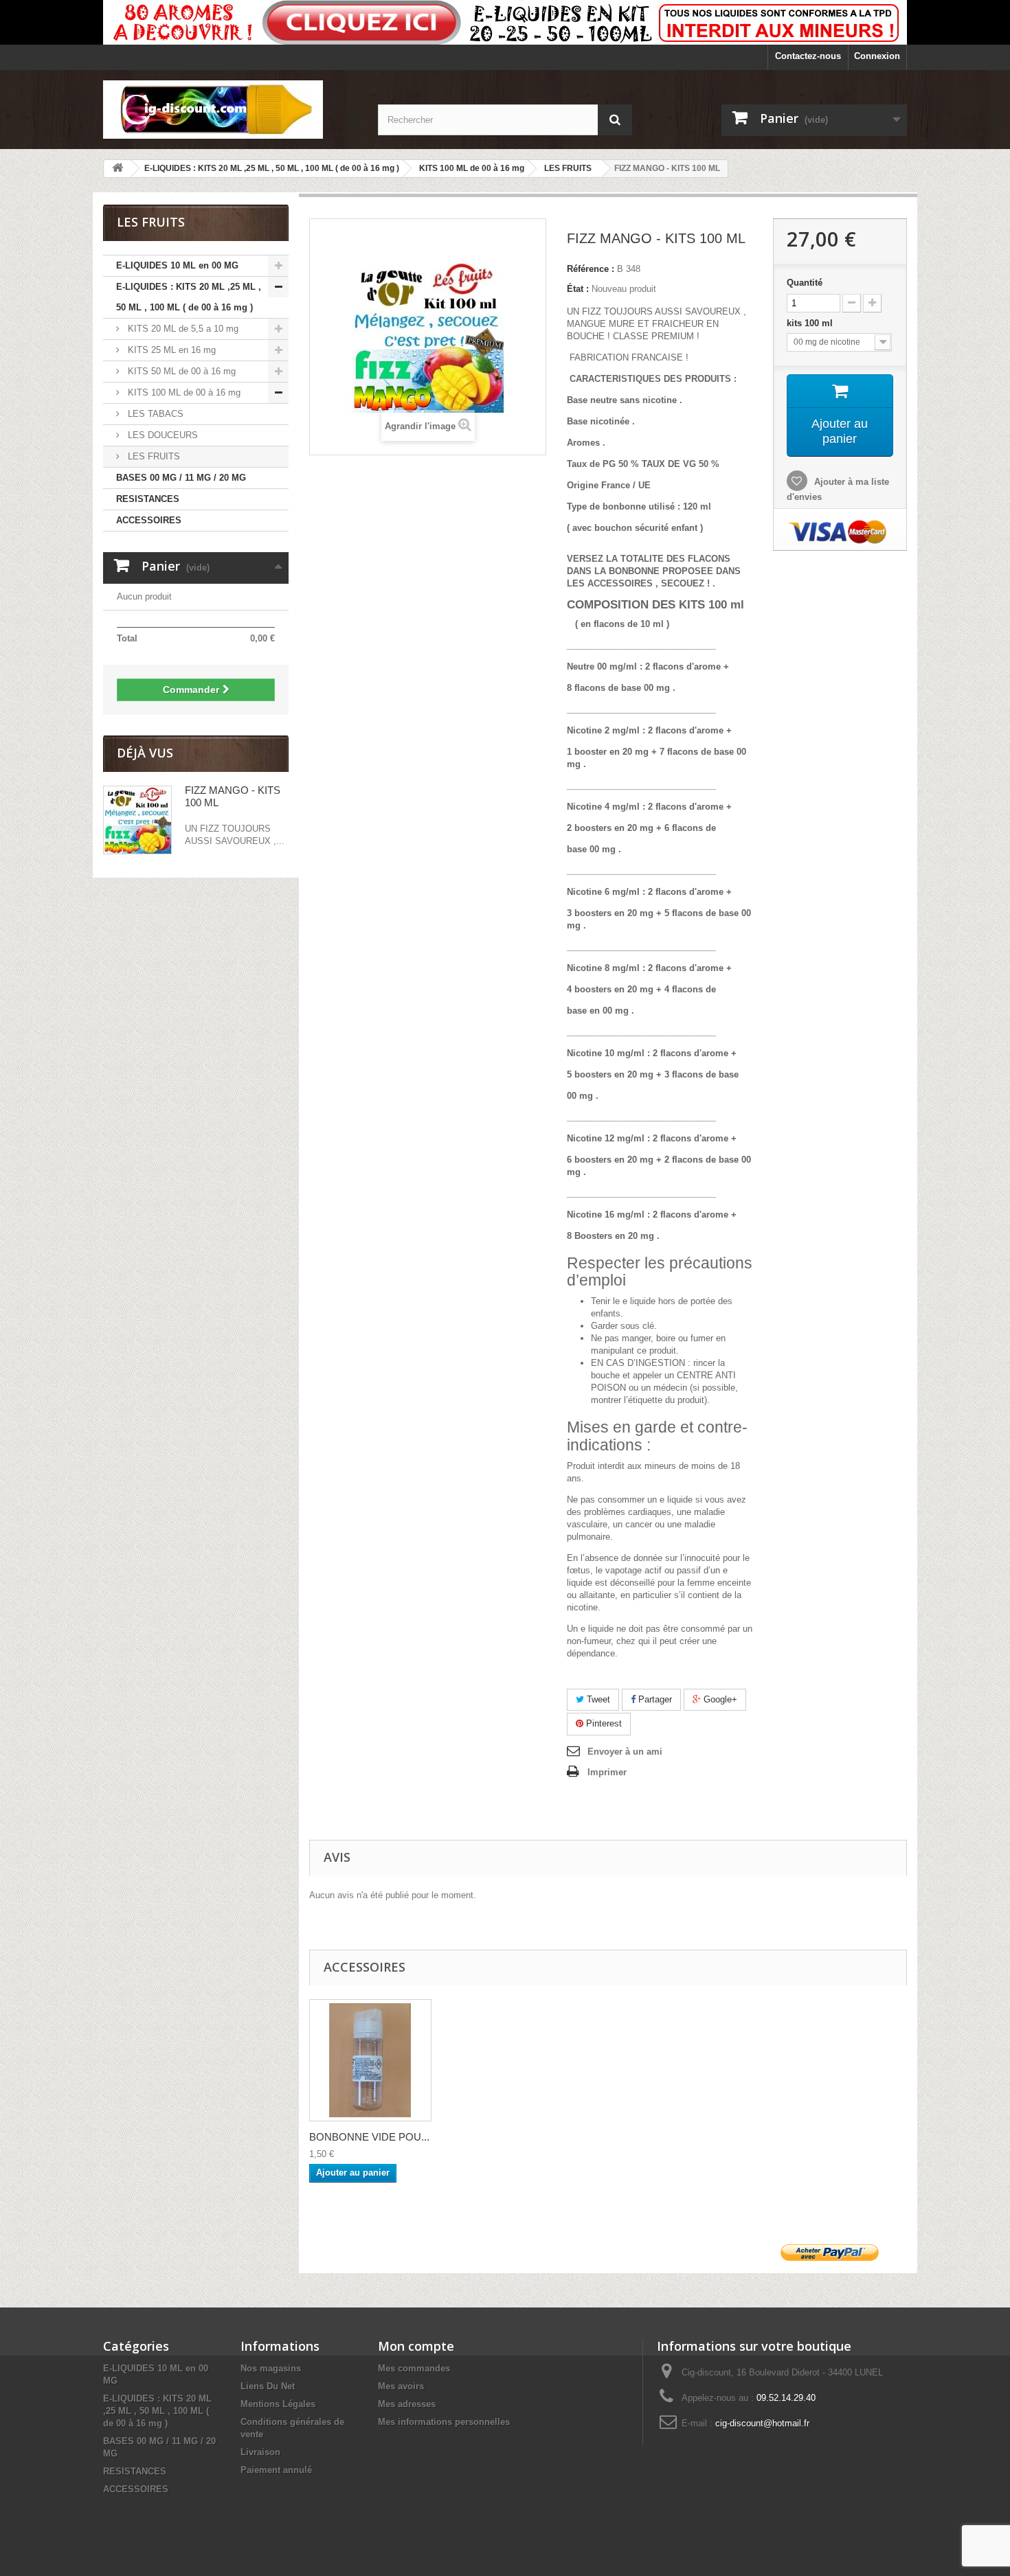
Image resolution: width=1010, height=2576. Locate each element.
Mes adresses (407, 2404)
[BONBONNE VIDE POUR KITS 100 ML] (370, 2060)
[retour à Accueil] (117, 169)
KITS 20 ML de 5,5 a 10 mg (182, 329)
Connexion (877, 56)
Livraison (260, 2452)
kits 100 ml (812, 323)
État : (578, 289)
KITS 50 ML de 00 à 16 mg (180, 371)
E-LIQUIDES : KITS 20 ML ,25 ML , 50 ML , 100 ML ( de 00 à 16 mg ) (189, 297)
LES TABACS (154, 414)
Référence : (591, 269)
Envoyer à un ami (625, 1752)
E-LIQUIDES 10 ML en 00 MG (177, 265)
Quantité (805, 283)
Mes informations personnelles (444, 2422)
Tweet (597, 1699)
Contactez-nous (808, 56)
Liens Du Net (268, 2386)
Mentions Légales (278, 2404)
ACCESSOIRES (149, 520)
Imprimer (607, 1772)
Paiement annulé (276, 2470)
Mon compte (416, 2346)
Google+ (719, 1699)
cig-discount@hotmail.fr (762, 2423)
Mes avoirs (401, 2386)
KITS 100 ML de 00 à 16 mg (183, 392)
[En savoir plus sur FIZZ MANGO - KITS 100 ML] (137, 820)
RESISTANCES (148, 499)
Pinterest (603, 1723)
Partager (654, 1699)
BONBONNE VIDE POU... (369, 2137)
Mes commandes (414, 2368)
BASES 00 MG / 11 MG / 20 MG (181, 478)
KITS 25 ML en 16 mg (170, 350)
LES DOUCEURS (161, 435)
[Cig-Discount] (230, 110)
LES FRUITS (153, 456)
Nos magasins (271, 2368)
